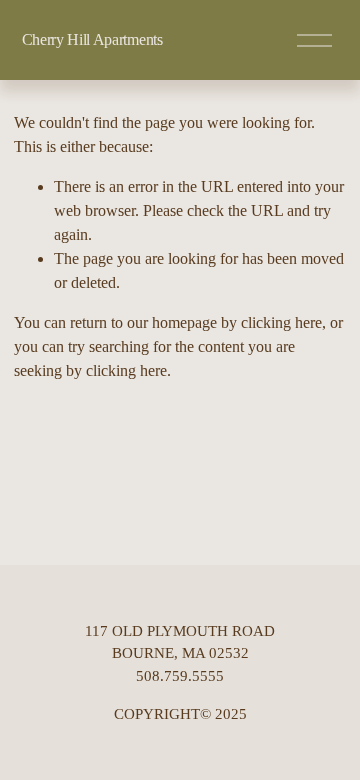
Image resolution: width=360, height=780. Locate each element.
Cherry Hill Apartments (92, 39)
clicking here (281, 322)
